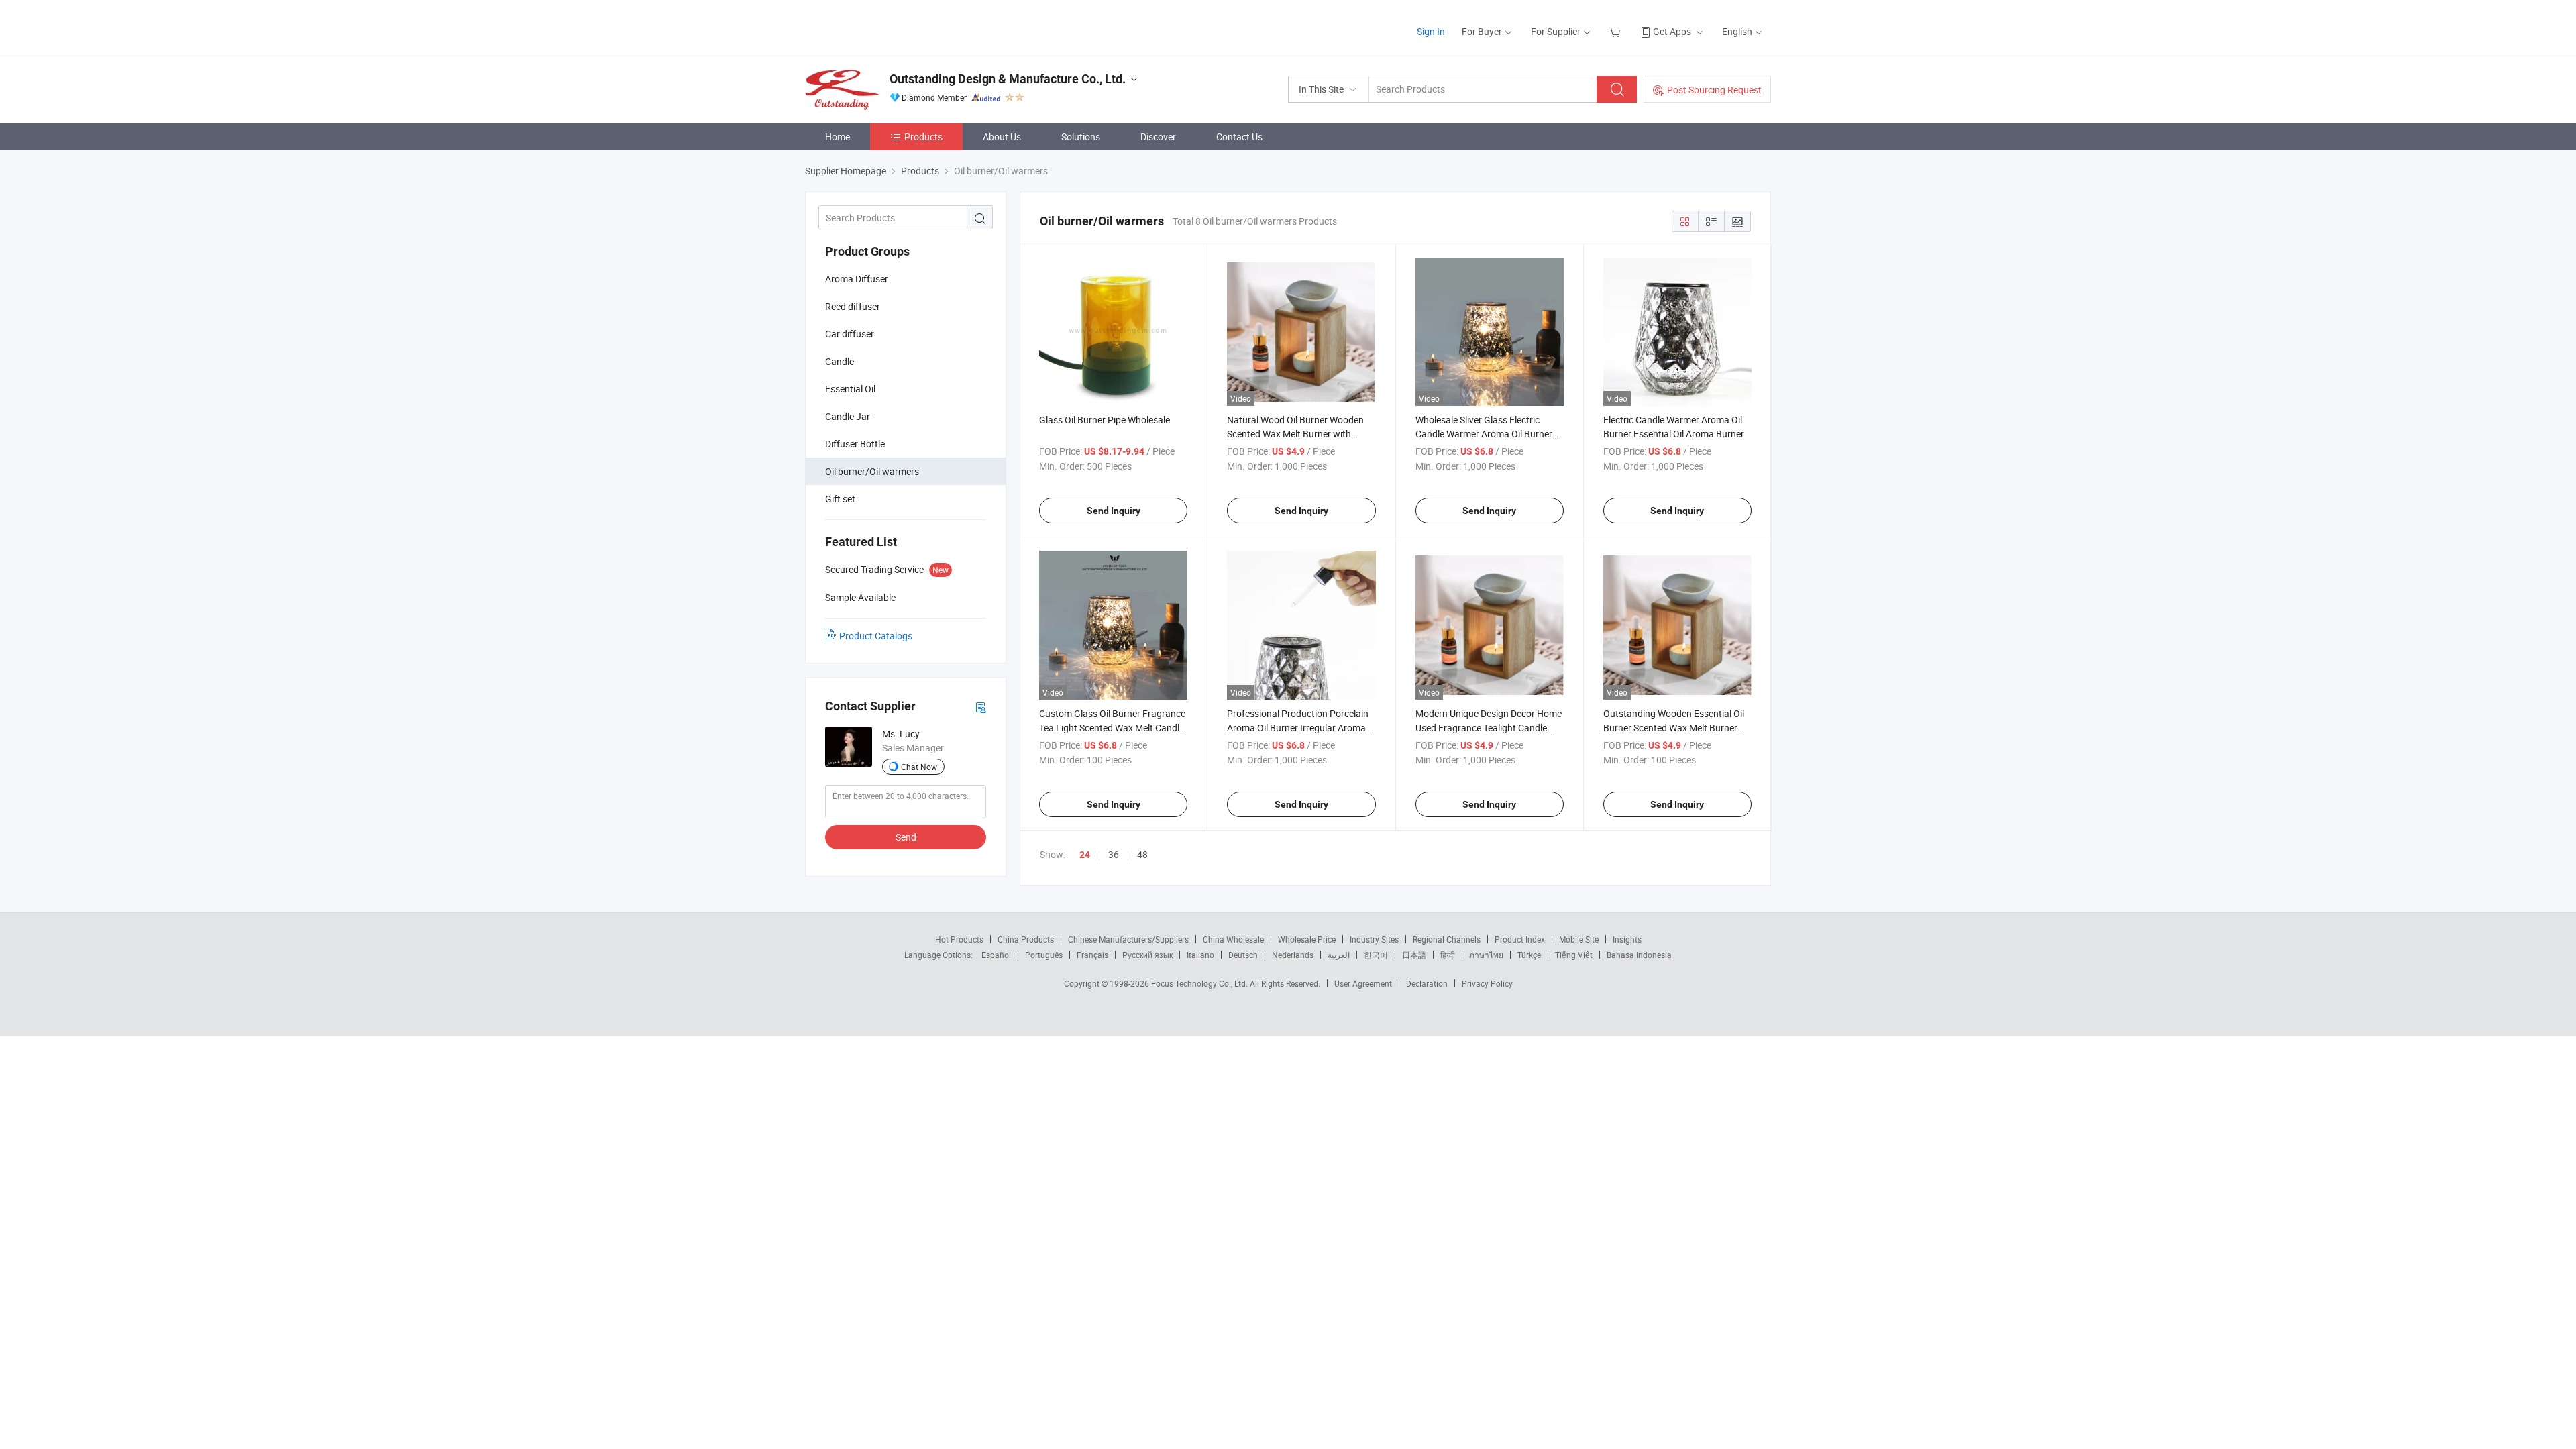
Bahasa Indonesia (1639, 955)
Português (1044, 955)
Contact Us (1239, 137)
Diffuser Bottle (855, 444)
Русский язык (1147, 955)
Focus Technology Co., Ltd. (1200, 983)
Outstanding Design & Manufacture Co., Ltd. (1008, 79)
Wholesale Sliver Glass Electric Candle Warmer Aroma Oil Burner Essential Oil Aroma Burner (1484, 434)
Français (1092, 955)
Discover (1158, 137)
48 (1142, 854)
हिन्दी (1448, 955)
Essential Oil (850, 389)
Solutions (1081, 137)
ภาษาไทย (1486, 955)
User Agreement (1363, 983)
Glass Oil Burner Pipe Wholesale (1105, 420)
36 (1114, 854)
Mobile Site (1579, 939)
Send (906, 837)
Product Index (1520, 939)
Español (996, 955)
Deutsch (1243, 955)
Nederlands (1293, 955)
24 (1085, 855)
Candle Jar (848, 416)
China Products (1026, 939)
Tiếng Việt (1574, 955)
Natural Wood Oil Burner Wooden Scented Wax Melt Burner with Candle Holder (1295, 434)
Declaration (1427, 983)
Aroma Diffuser (857, 279)
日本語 (1414, 955)
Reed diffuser (853, 306)
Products (923, 137)
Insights (1627, 939)
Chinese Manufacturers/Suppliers (1128, 939)
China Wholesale (1233, 939)
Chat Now (919, 767)
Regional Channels (1447, 939)
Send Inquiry (1114, 511)
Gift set (840, 499)
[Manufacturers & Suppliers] (891, 26)
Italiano (1200, 955)
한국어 (1376, 955)
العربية (1339, 955)
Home (838, 137)
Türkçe (1529, 955)
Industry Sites (1374, 939)
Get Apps (1672, 31)
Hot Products (959, 939)
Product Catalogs (876, 636)
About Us (1002, 137)
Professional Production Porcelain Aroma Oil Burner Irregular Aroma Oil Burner (1298, 728)
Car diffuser (850, 334)
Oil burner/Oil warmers (872, 471)
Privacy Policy (1487, 983)
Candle (840, 361)
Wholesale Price (1307, 939)
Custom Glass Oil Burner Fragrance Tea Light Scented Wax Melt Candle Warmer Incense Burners (1112, 728)
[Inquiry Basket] (1616, 31)
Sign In (1431, 31)
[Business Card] (981, 707)
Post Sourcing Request (1714, 90)
